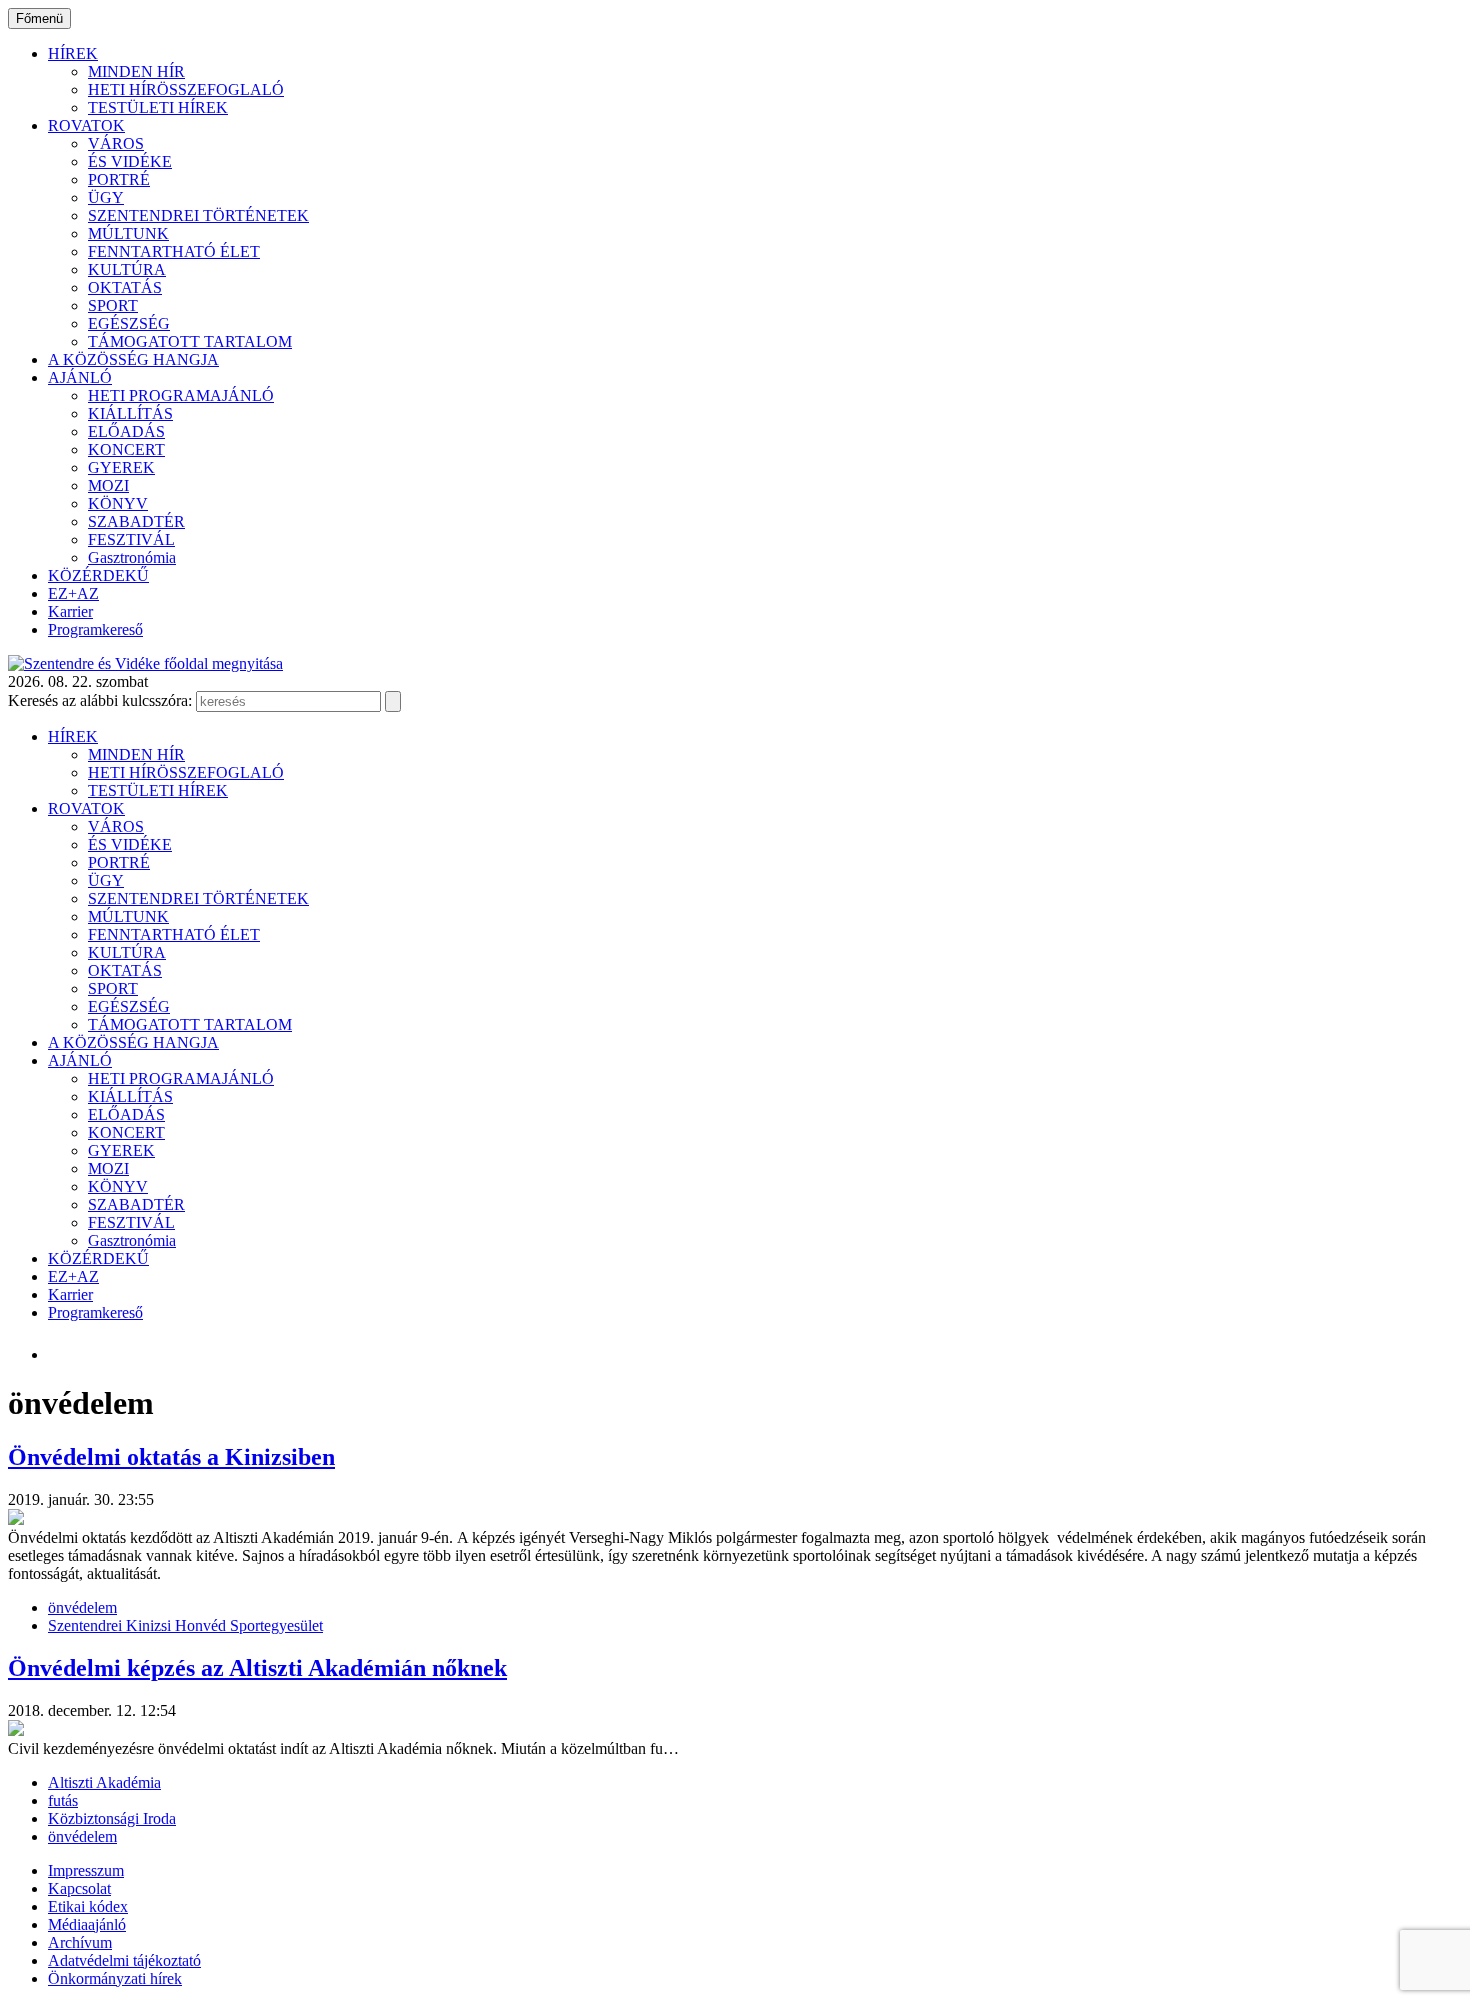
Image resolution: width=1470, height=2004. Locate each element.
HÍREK (73, 53)
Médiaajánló (87, 1924)
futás (63, 1800)
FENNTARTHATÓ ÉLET (174, 251)
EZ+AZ (73, 593)
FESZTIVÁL (131, 539)
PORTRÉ (119, 179)
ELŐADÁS (126, 431)
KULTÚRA (127, 269)
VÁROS (116, 143)
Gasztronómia (132, 557)
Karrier (70, 611)
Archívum (80, 1942)
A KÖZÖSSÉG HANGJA (133, 359)
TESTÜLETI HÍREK (158, 107)
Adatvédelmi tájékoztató (124, 1960)
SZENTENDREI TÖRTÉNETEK (198, 215)
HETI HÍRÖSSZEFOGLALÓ (186, 89)
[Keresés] (393, 701)
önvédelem (82, 1607)
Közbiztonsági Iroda (112, 1818)
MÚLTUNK (128, 233)
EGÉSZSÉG (129, 323)
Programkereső (95, 629)
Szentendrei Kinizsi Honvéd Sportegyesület (185, 1625)
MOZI (108, 485)
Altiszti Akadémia (104, 1782)
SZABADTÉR (136, 521)
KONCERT (126, 449)
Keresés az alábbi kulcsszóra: (100, 700)
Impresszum (86, 1870)
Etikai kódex (88, 1906)
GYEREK (121, 467)
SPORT (113, 305)
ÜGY (106, 197)
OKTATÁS (125, 287)
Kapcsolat (79, 1888)
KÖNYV (118, 503)
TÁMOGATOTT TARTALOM (190, 341)
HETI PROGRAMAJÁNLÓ (181, 395)
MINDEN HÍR (136, 71)
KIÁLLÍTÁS (130, 413)
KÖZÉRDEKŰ (98, 575)
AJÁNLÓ (80, 377)
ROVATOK (86, 125)
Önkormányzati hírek (115, 1978)
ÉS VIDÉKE (130, 161)
